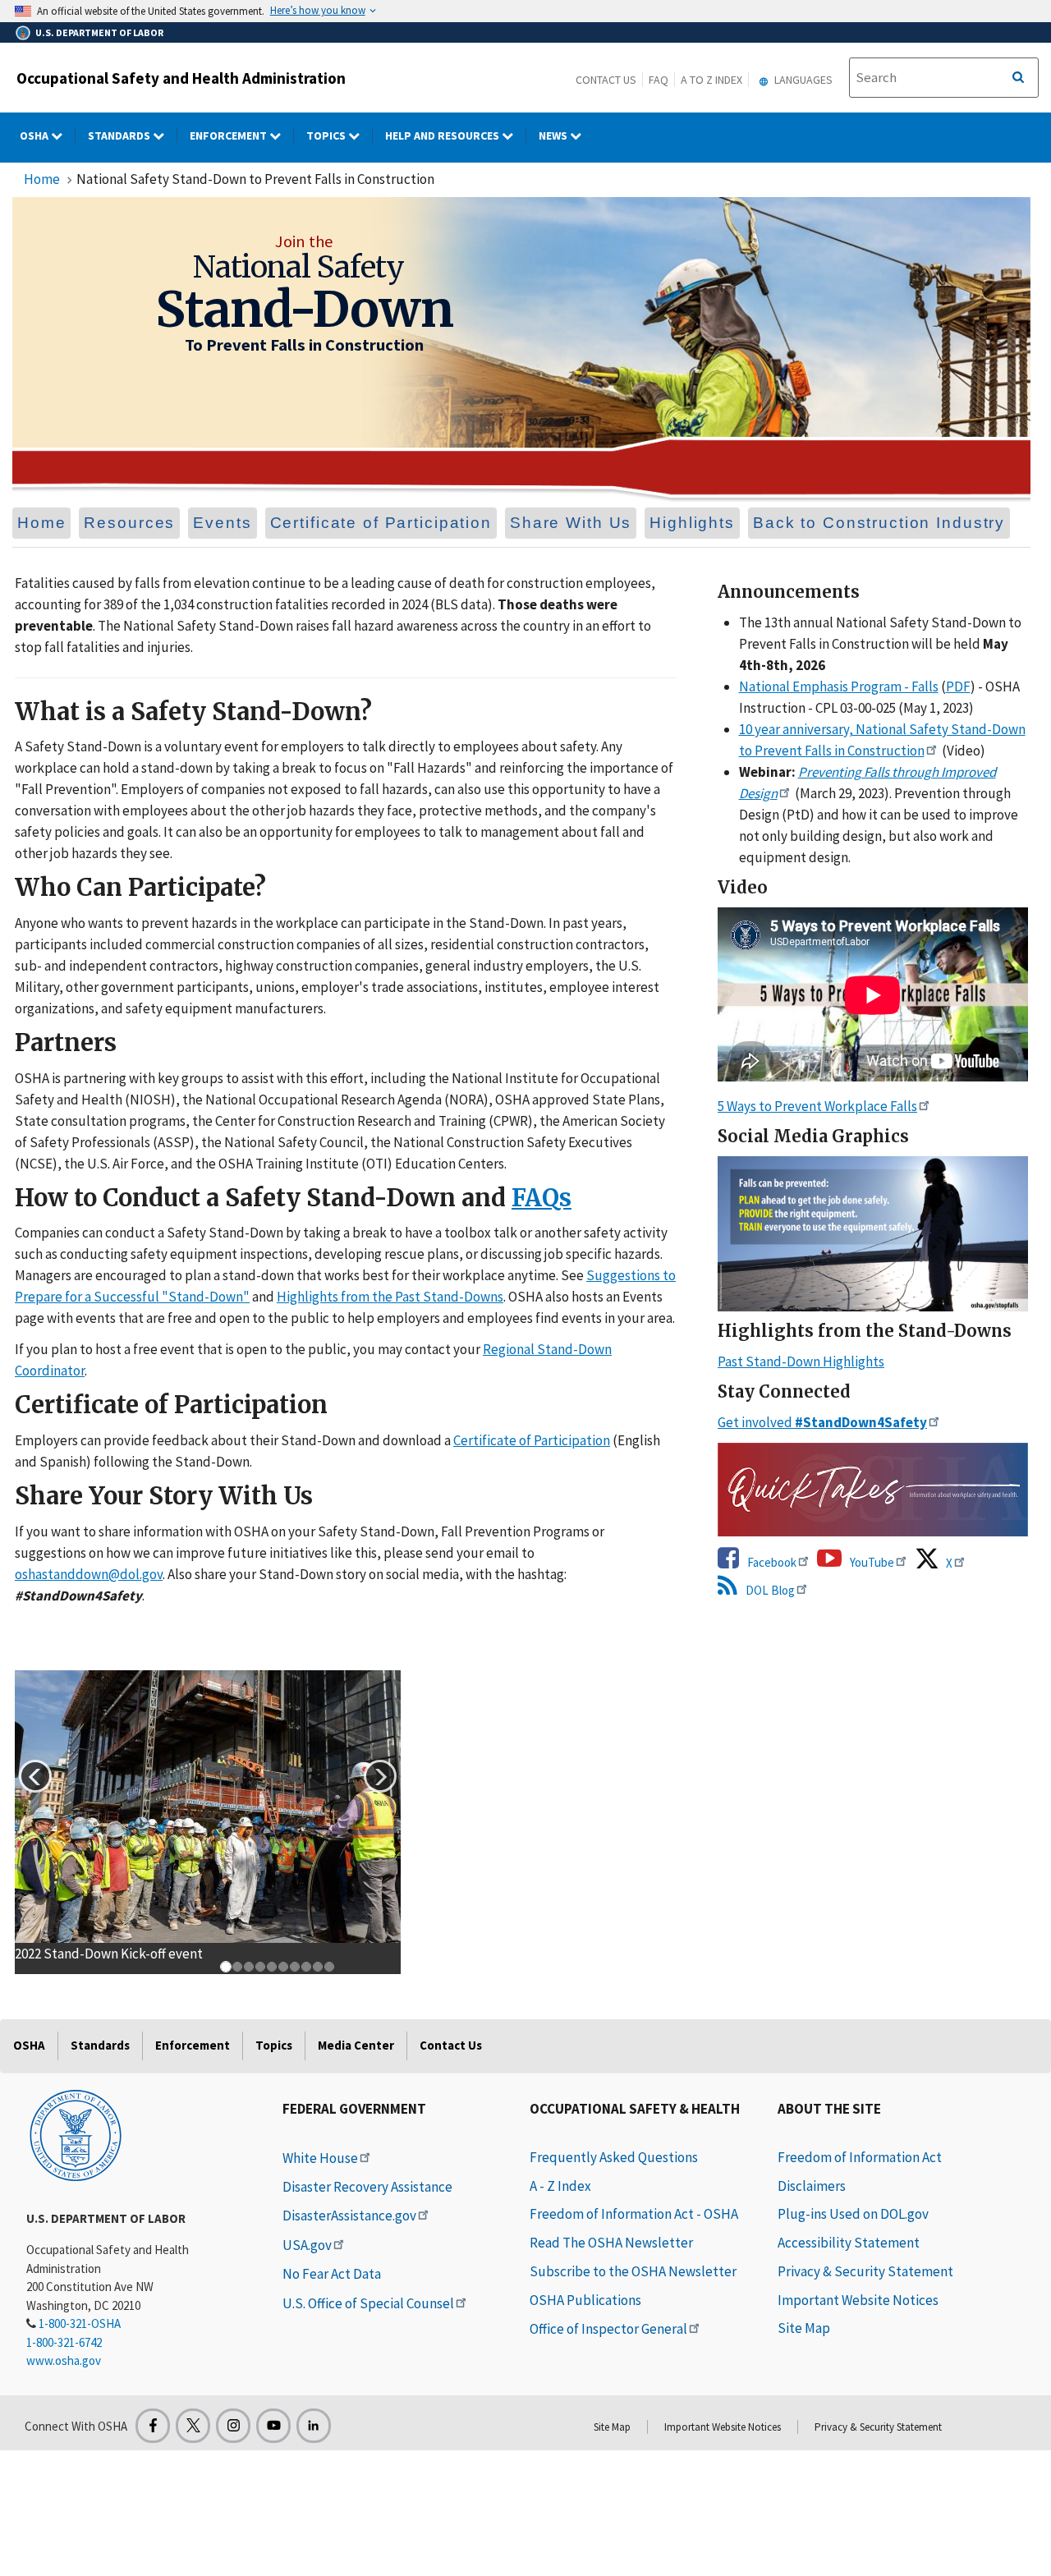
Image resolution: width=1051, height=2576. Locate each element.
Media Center (356, 2045)
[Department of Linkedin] (314, 2426)
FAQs (542, 1198)
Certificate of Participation (381, 523)
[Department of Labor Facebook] (153, 2426)
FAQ (659, 80)
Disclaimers (812, 2186)
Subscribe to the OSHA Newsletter (633, 2271)
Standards (120, 135)
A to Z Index (711, 80)
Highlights (692, 523)
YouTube (871, 1562)
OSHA (35, 135)
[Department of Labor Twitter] (193, 2426)
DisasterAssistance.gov (349, 2216)
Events (222, 523)
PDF (958, 686)
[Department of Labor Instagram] (233, 2426)
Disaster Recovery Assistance (367, 2187)
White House (320, 2158)
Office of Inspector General (608, 2329)
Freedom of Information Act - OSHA (634, 2214)
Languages (802, 80)
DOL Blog (769, 1590)
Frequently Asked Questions (614, 2157)
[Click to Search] (1018, 78)
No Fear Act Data (332, 2274)
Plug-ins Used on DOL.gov (853, 2214)
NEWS (554, 135)
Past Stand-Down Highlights (801, 1361)
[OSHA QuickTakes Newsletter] (873, 1489)
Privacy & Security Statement (865, 2271)
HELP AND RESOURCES (443, 135)
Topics (327, 135)
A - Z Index (560, 2186)
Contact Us (606, 80)
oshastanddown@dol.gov (89, 1574)
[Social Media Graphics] (873, 1234)
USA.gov (307, 2245)
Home (42, 179)
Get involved (822, 1422)
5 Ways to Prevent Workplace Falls (817, 1106)
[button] (35, 1776)
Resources (129, 523)
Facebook (771, 1562)
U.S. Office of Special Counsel (368, 2303)
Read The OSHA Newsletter (611, 2243)
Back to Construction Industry (879, 523)
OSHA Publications (585, 2300)
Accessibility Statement (849, 2243)
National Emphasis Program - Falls (839, 686)
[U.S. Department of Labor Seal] (76, 2134)
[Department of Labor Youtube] (273, 2426)
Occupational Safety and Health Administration (181, 78)
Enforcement (229, 135)
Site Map (804, 2328)
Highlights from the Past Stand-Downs (390, 1297)
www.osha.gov (64, 2360)
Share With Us (571, 523)
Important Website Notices (858, 2300)
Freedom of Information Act (860, 2157)
